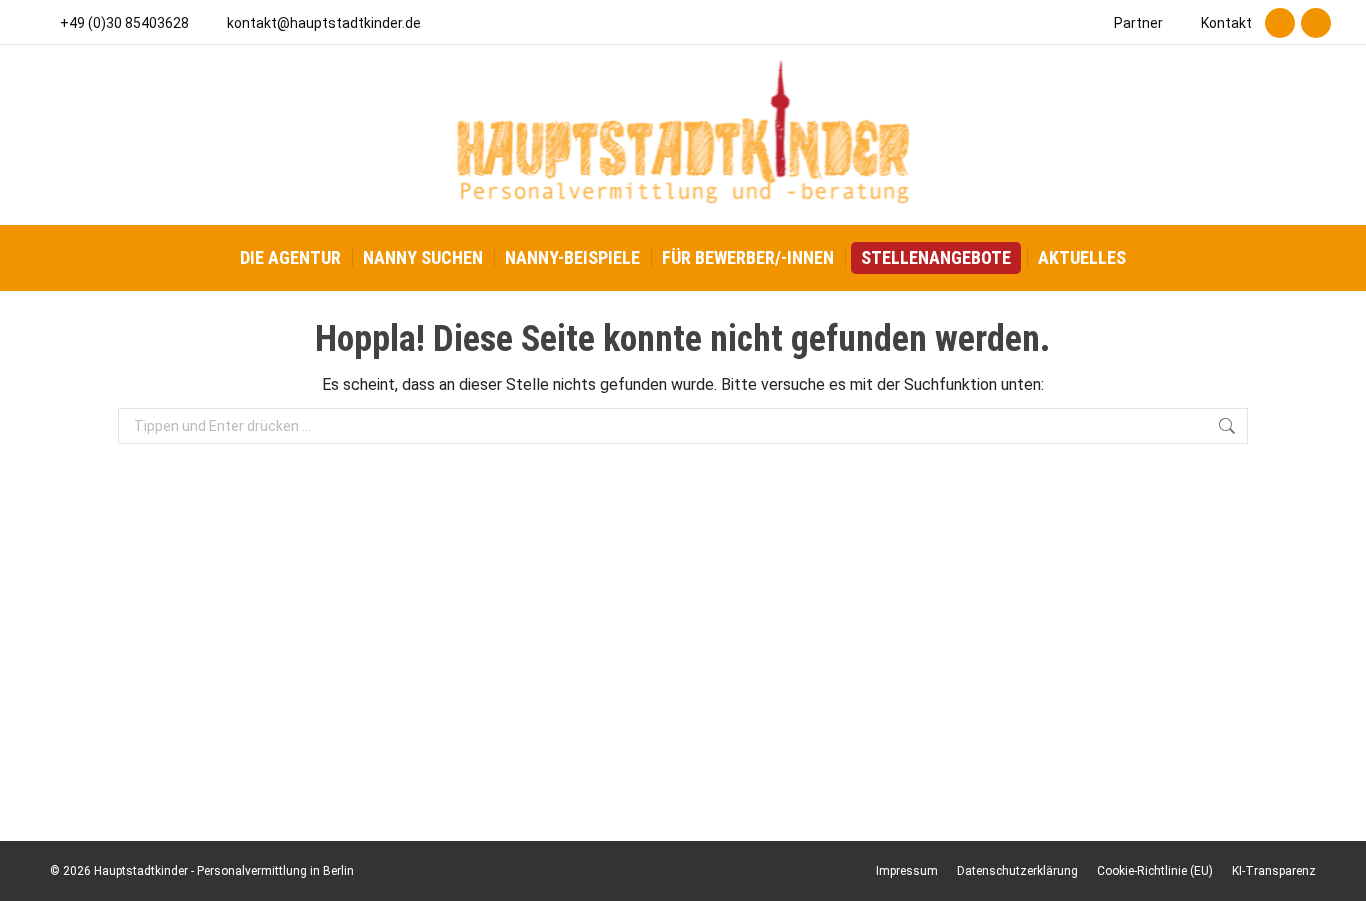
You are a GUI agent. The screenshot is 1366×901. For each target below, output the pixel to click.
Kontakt (1226, 23)
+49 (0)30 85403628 (124, 23)
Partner (1138, 23)
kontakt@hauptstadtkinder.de (324, 23)
